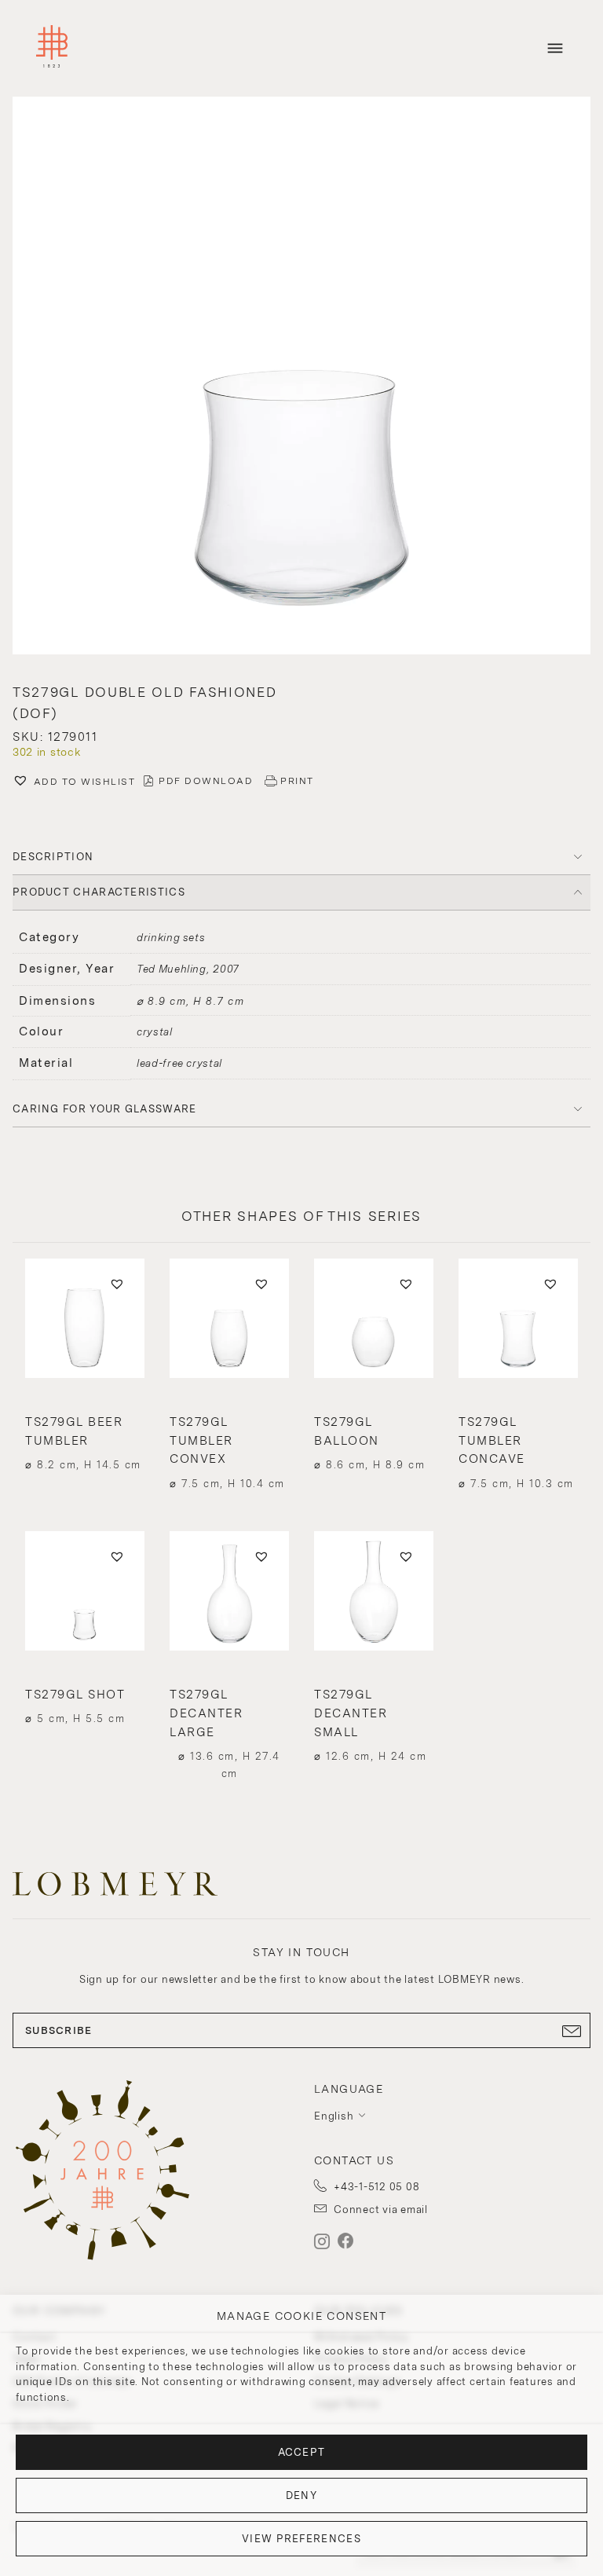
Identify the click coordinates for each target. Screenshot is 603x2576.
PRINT (297, 781)
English (334, 2116)
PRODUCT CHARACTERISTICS (99, 892)
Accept (302, 2452)
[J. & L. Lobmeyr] (52, 48)
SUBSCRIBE (59, 2030)
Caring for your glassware (105, 1109)
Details (85, 1434)
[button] (301, 377)
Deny (301, 2495)
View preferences (301, 2539)
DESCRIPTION (53, 857)
